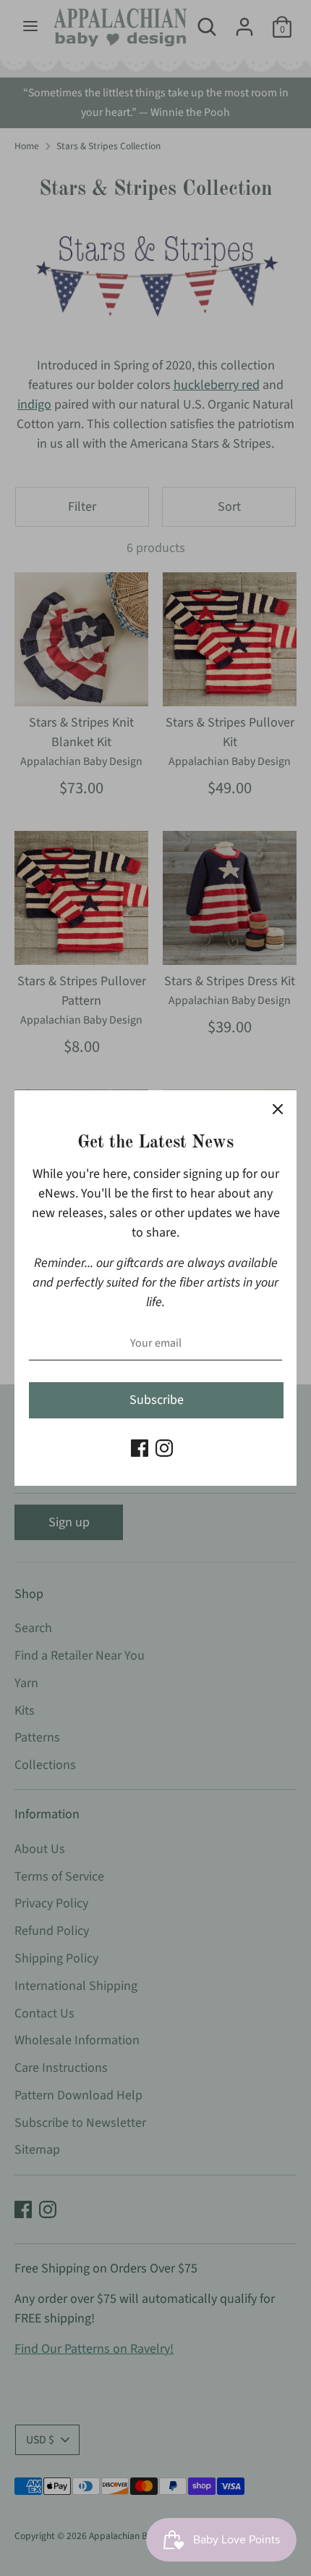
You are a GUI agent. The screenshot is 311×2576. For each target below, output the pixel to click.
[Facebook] (140, 1448)
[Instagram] (164, 1448)
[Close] (278, 1109)
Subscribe (157, 1400)
